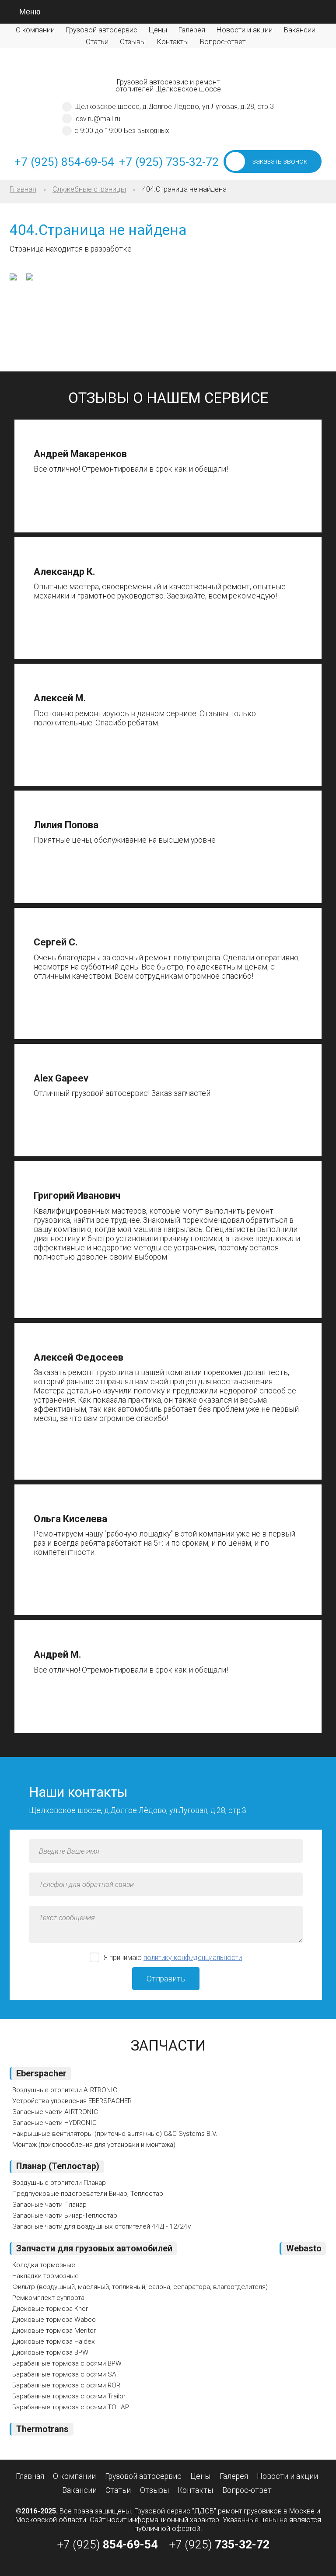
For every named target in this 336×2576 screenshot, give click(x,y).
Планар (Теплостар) (58, 2166)
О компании (35, 30)
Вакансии (300, 30)
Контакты (173, 42)
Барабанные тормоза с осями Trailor (69, 2396)
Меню (30, 12)
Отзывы (133, 42)
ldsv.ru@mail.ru (97, 119)
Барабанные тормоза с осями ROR (66, 2385)
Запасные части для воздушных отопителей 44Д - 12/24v (101, 2226)
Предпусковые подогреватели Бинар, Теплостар (88, 2194)
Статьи (97, 42)
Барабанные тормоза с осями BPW (67, 2363)
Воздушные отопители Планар (59, 2183)
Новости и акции (245, 30)
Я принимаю (173, 1958)
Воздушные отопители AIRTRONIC (65, 2090)
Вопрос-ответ (223, 42)
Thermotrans (42, 2429)
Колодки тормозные (44, 2265)
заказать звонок (280, 161)
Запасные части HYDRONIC (54, 2123)
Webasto (304, 2249)
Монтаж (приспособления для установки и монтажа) (94, 2145)
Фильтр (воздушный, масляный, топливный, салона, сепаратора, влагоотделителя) (140, 2287)
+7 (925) (107, 2544)
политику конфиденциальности (193, 1958)
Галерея (192, 30)
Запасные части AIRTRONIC (55, 2112)
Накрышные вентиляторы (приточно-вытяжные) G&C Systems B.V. (115, 2134)
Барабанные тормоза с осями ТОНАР (71, 2407)
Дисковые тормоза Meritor (54, 2331)
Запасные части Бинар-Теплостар (65, 2215)
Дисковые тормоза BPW (50, 2352)
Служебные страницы (89, 189)
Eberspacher (41, 2074)
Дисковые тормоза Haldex (54, 2341)
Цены (158, 30)
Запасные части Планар (49, 2205)
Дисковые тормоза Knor (50, 2309)
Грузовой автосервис (102, 30)
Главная (23, 189)
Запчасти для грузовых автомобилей (94, 2249)
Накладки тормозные (45, 2276)
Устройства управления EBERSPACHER (72, 2101)
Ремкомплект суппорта (48, 2298)
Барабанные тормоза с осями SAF (66, 2374)
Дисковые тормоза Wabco (54, 2320)
